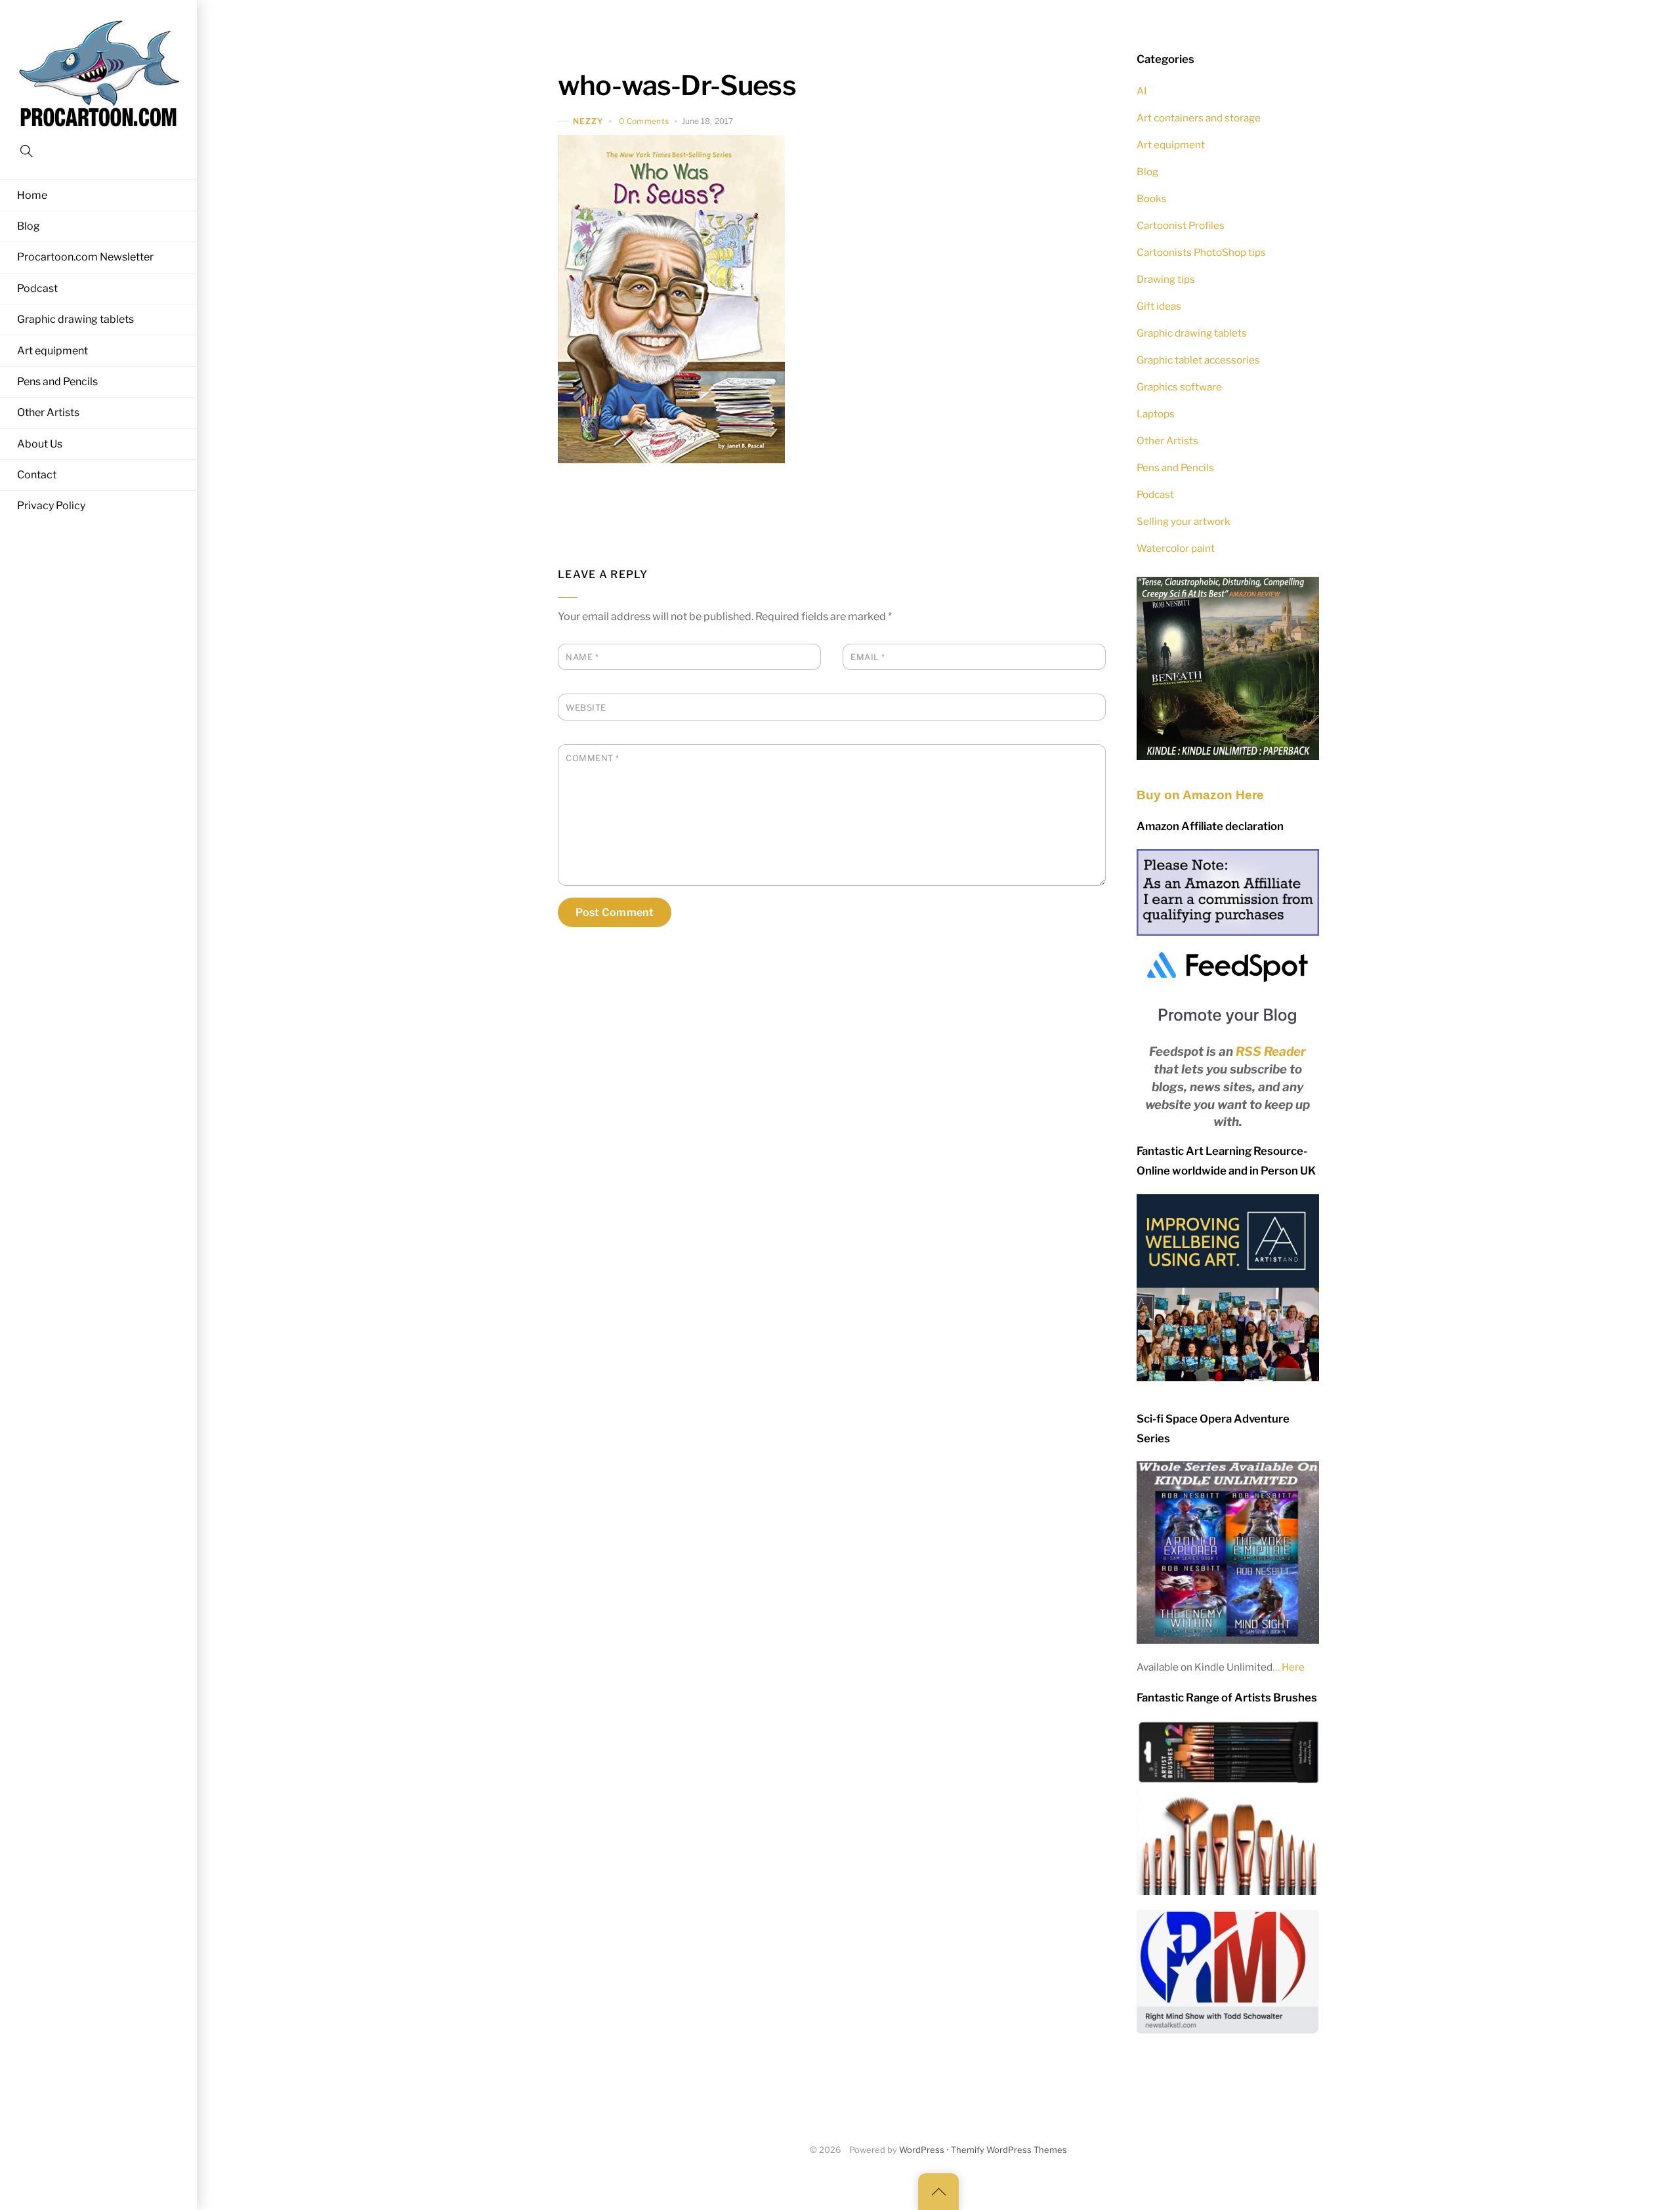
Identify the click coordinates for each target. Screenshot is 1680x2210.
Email (868, 657)
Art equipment (52, 351)
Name (582, 657)
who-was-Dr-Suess (677, 85)
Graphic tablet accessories (1198, 360)
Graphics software (1179, 387)
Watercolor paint (1176, 548)
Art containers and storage (1199, 118)
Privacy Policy (51, 506)
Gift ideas (1159, 306)
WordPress (922, 2150)
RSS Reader (1271, 1052)
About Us (40, 444)
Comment (593, 758)
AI (1142, 91)
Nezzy (588, 121)
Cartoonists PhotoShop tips (1201, 252)
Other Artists (48, 412)
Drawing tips (1166, 279)
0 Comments (644, 121)
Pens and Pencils (57, 382)
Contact (37, 475)
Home (32, 195)
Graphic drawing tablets (75, 319)
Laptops (1156, 414)
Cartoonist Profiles (1181, 225)
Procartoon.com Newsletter (85, 257)
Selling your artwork (1184, 521)
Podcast (37, 288)
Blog (29, 226)
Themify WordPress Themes (1009, 2150)
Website (586, 708)
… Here (1289, 1667)
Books (1152, 198)
